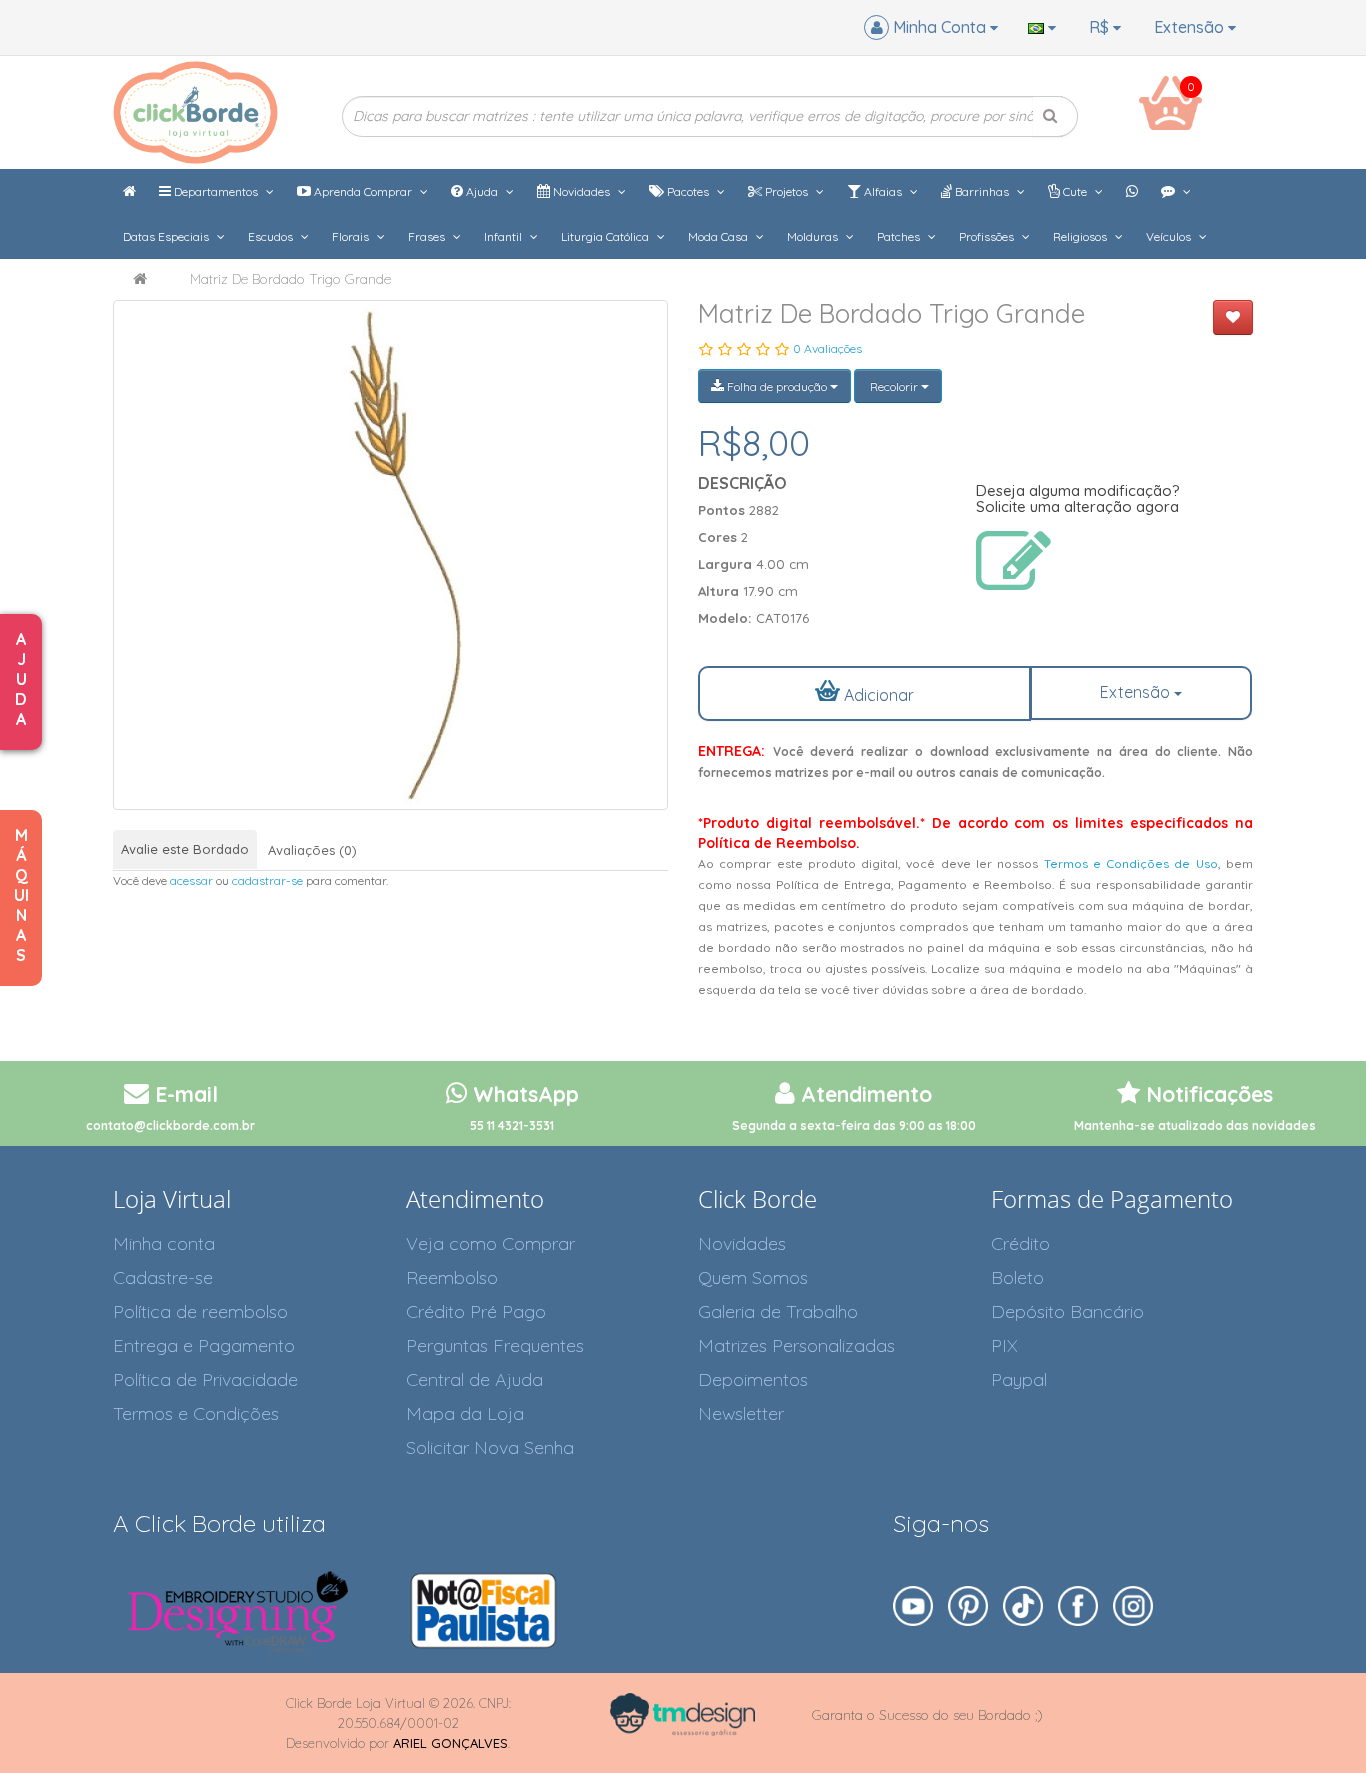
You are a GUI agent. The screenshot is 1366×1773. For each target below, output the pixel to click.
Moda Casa (719, 236)
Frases (428, 236)
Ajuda (482, 191)
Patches (900, 236)
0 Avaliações (827, 348)
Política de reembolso (200, 1311)
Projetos (786, 191)
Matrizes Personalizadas (796, 1345)
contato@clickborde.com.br (170, 1125)
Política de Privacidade (205, 1379)
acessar (191, 880)
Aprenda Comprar (363, 191)
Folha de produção (777, 386)
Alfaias (883, 191)
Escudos (272, 236)
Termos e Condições (196, 1413)
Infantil (504, 236)
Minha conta (164, 1243)
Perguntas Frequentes (495, 1345)
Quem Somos (753, 1277)
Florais (352, 236)
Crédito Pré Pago (476, 1311)
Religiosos (1081, 236)
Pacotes (688, 191)
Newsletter (741, 1413)
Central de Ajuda (474, 1379)
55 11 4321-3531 (512, 1125)
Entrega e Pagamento (204, 1345)
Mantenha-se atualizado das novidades (1195, 1125)
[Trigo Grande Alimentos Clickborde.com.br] (390, 555)
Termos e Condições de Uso (1131, 863)
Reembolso (452, 1277)
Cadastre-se (163, 1277)
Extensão (1191, 27)
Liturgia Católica (606, 236)
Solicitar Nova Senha (490, 1447)
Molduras (814, 236)
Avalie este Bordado (185, 849)
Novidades (581, 191)
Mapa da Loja (465, 1413)
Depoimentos (753, 1379)
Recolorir (894, 386)
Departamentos (216, 191)
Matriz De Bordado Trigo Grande (290, 279)
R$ (1101, 27)
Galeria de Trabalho (778, 1311)
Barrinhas (982, 191)
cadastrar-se (267, 880)
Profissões (988, 236)
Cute (1075, 191)
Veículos (1170, 236)
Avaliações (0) (312, 850)
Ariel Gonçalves (450, 1743)
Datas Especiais (167, 236)
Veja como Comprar (490, 1243)
